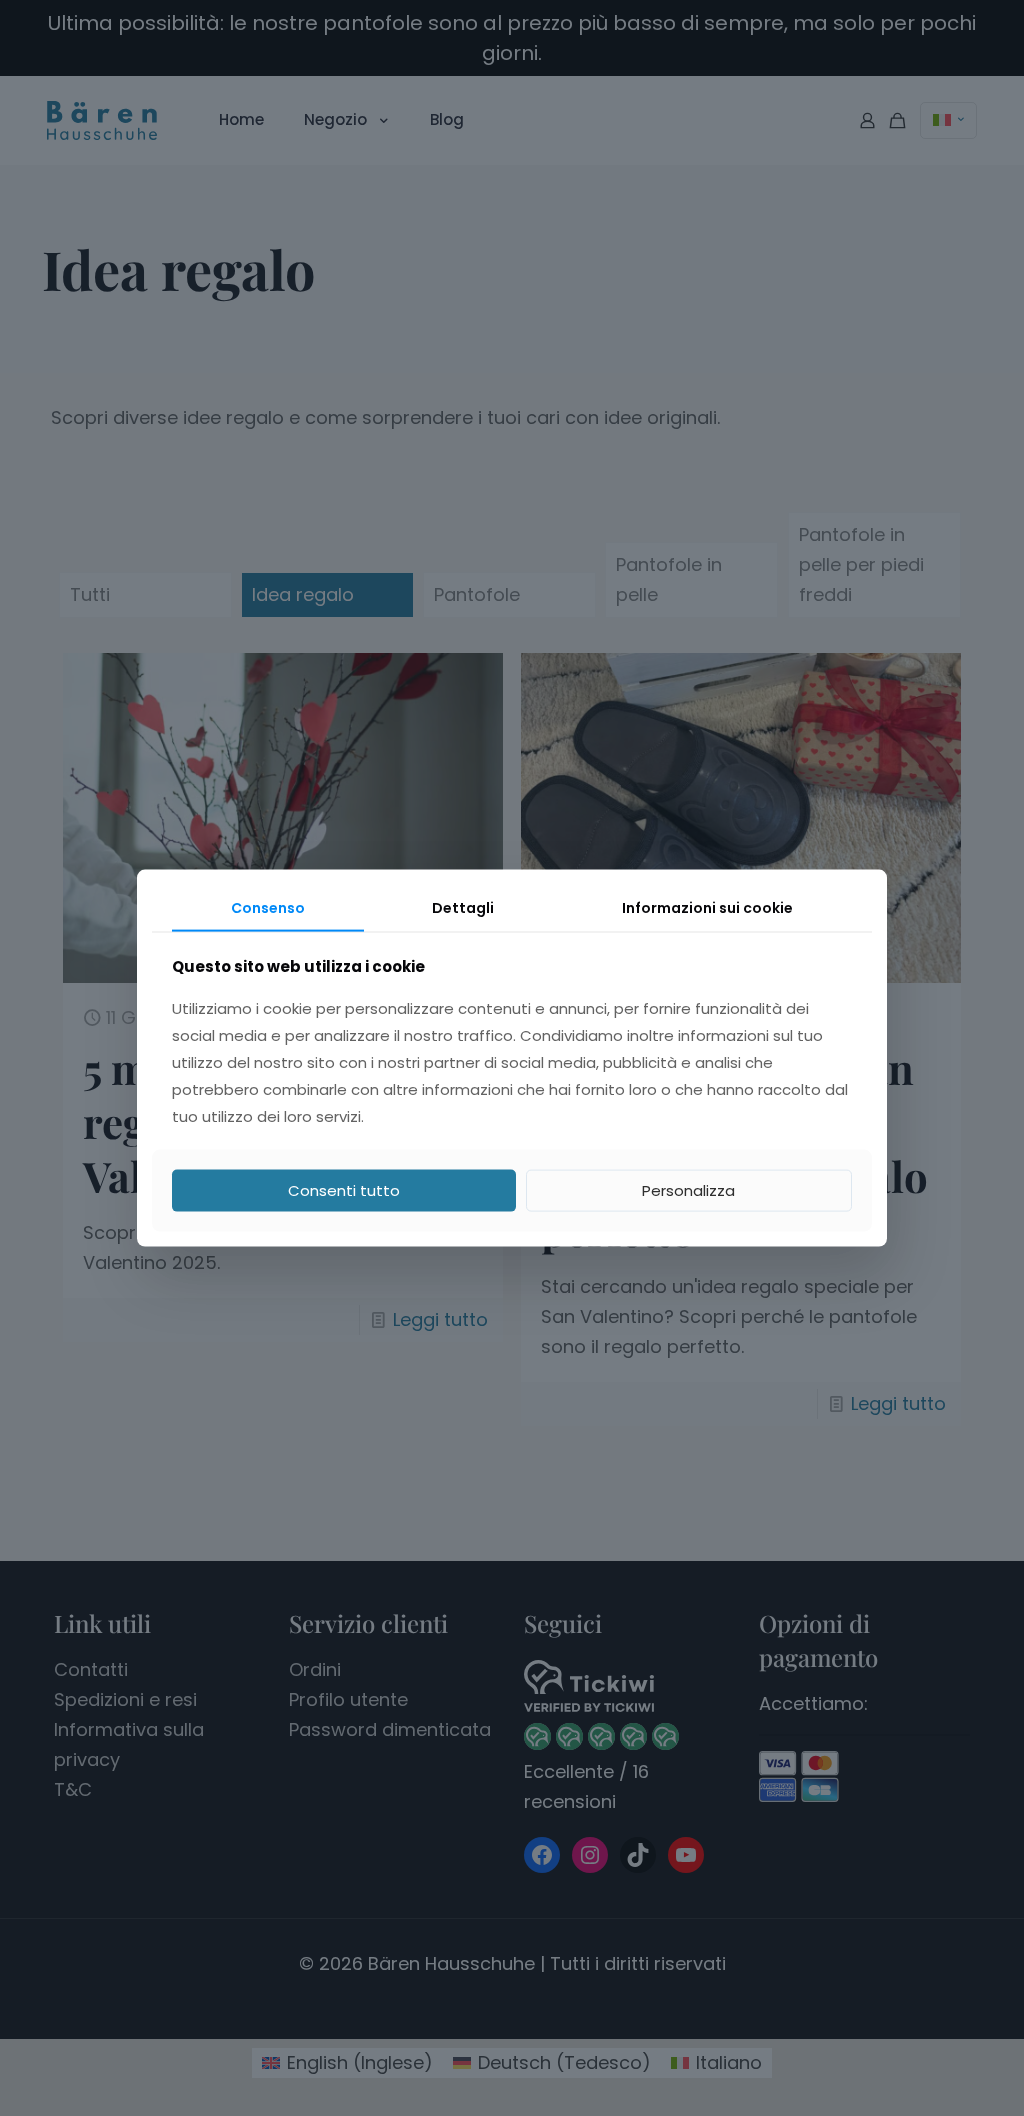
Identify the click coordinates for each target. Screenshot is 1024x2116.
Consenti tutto (344, 1189)
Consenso (268, 908)
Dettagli (463, 908)
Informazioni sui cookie (707, 908)
